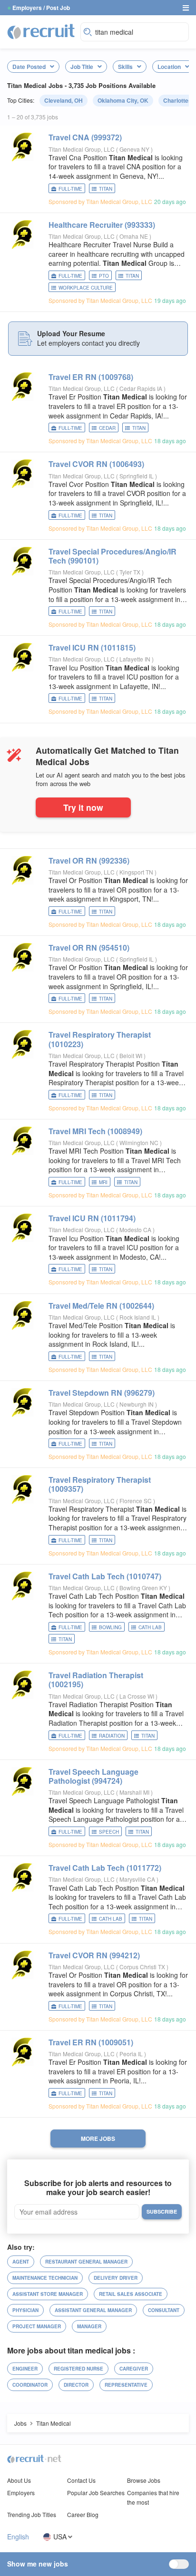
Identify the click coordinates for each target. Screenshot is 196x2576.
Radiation (112, 1736)
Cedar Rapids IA (142, 388)
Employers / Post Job (41, 8)
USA (60, 2537)
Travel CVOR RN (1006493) (96, 464)
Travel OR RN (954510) (89, 948)
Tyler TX (131, 572)
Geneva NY (135, 149)
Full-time (70, 189)
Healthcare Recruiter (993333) (102, 225)
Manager (89, 2326)
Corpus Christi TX (143, 1967)
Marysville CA (138, 1879)
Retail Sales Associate (131, 2294)
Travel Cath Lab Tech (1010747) (105, 1576)
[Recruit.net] (41, 31)
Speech (109, 1832)
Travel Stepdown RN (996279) (102, 1393)
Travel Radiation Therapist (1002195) (96, 1680)
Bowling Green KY (144, 1588)
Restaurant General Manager (86, 2262)
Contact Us (81, 2480)
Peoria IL (132, 2054)
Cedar (107, 428)
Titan (106, 189)
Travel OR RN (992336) (89, 860)
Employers (21, 2493)
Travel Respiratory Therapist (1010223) (100, 1039)
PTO (104, 276)
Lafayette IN (136, 659)
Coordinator (30, 2385)
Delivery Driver (116, 2278)
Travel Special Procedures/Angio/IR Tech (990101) (113, 556)
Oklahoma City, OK (123, 100)
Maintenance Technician (45, 2278)
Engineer (25, 2369)
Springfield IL (137, 476)
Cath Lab (150, 1627)
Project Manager (37, 2326)
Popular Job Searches (96, 2493)
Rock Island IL (138, 1317)
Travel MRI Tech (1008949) (95, 1131)
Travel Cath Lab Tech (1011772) (105, 1868)
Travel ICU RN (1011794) (92, 1218)
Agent (21, 2262)
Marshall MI (135, 1792)
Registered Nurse (78, 2369)
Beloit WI (132, 1055)
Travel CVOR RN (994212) (94, 1955)
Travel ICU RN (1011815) (92, 647)
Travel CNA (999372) (85, 137)
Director (76, 2385)
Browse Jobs (144, 2480)
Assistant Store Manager (48, 2294)
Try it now (83, 807)
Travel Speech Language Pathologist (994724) (93, 1776)
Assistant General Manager (93, 2310)
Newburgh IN (137, 1404)
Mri (103, 1182)
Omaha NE (134, 236)
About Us (19, 2480)
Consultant (164, 2310)
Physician (25, 2310)
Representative (126, 2385)
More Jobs (98, 2139)
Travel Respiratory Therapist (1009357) (100, 1484)
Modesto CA (136, 1230)
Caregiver (134, 2369)
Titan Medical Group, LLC (82, 149)
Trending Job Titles (32, 2514)
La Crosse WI (137, 1696)
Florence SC (136, 1501)
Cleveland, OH (64, 100)
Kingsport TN (137, 872)
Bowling (110, 1627)
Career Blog (83, 2514)
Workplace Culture (86, 288)
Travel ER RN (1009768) (91, 377)
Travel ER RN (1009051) (91, 2042)
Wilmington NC (140, 1142)
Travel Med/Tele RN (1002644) (101, 1306)
